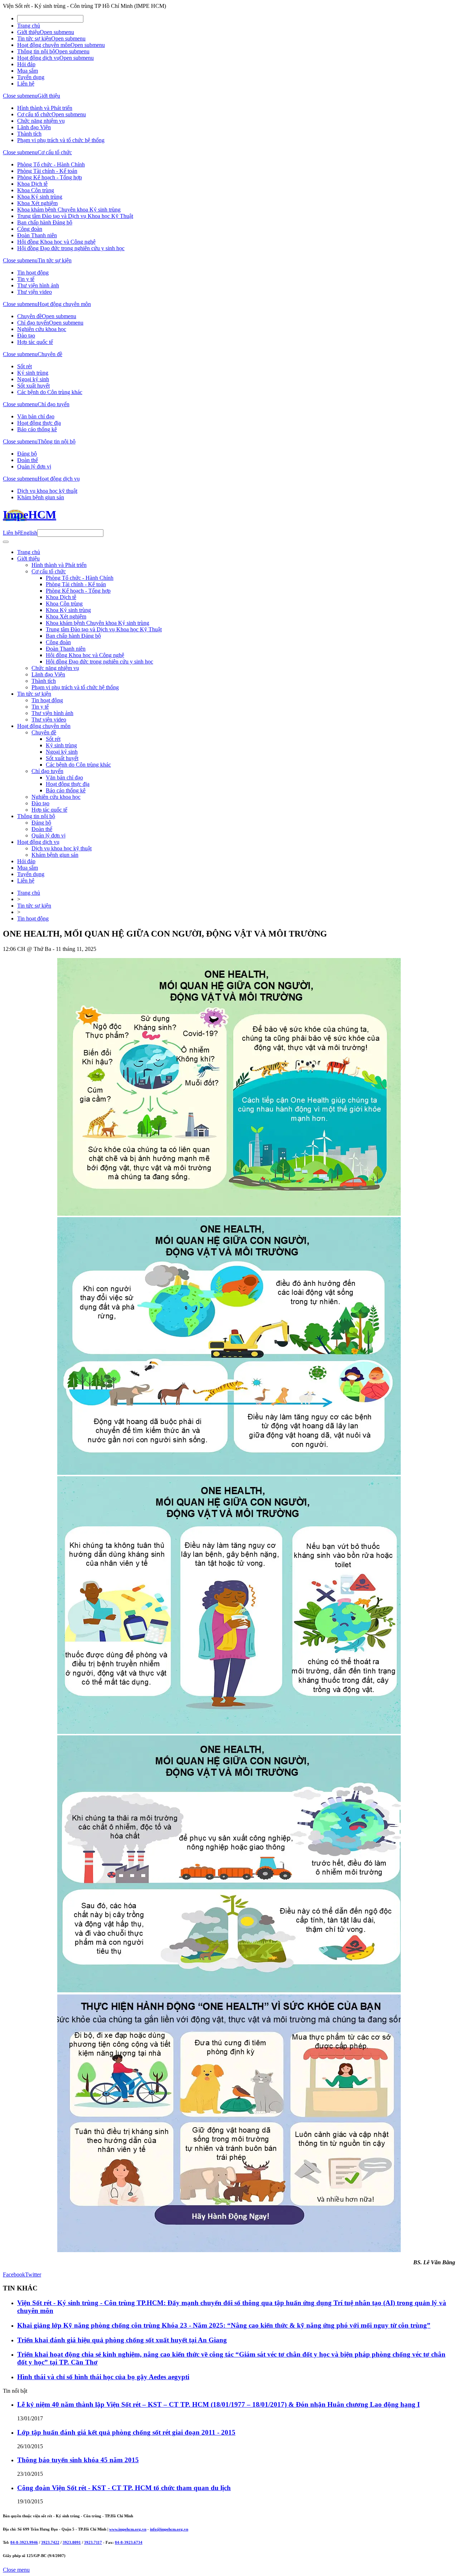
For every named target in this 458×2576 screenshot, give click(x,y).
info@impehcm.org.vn (169, 2529)
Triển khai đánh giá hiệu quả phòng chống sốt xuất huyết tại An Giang (122, 2340)
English (29, 533)
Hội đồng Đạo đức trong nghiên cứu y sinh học (71, 248)
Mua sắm (28, 71)
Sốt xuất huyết (33, 386)
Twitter (33, 2274)
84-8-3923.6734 (129, 2542)
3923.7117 (93, 2542)
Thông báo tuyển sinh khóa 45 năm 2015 (78, 2460)
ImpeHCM (30, 515)
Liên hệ (26, 84)
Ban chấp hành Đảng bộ (45, 222)
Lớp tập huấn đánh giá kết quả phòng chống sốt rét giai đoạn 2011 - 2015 (126, 2432)
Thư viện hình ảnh (38, 285)
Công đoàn (30, 229)
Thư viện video (35, 292)
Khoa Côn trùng (36, 190)
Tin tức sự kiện (34, 38)
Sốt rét (25, 366)
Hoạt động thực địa (39, 423)
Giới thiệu (28, 32)
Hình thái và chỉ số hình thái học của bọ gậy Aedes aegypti (103, 2377)
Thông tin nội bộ (36, 51)
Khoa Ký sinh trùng (40, 197)
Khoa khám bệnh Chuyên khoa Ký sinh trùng (69, 210)
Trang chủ (29, 26)
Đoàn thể (28, 460)
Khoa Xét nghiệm (37, 203)
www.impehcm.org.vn (128, 2529)
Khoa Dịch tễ (32, 184)
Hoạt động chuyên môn (44, 45)
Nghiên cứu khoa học (42, 329)
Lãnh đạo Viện (34, 127)
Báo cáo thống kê (37, 429)
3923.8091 (72, 2542)
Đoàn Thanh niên (37, 235)
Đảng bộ (27, 454)
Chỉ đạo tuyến (33, 323)
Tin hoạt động (33, 273)
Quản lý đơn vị (34, 466)
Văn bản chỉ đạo (36, 416)
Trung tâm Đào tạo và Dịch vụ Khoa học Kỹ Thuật (75, 216)
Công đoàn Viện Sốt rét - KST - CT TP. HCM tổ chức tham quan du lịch (124, 2488)
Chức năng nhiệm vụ (41, 121)
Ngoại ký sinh (33, 379)
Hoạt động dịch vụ (38, 58)
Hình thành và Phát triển (45, 108)
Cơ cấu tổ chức (34, 114)
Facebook (14, 2274)
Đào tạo (26, 336)
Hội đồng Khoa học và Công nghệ (56, 242)
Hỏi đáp (26, 64)
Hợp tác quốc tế (35, 342)
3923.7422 (50, 2542)
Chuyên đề (30, 316)
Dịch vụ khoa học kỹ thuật (47, 491)
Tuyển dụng (31, 77)
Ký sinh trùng (33, 373)
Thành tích (29, 134)
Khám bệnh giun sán (41, 497)
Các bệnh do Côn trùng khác (50, 392)
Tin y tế (26, 279)
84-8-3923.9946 (24, 2542)
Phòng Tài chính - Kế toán (47, 171)
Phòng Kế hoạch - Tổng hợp (50, 177)
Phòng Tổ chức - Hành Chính (51, 164)
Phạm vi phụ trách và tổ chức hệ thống (61, 140)
